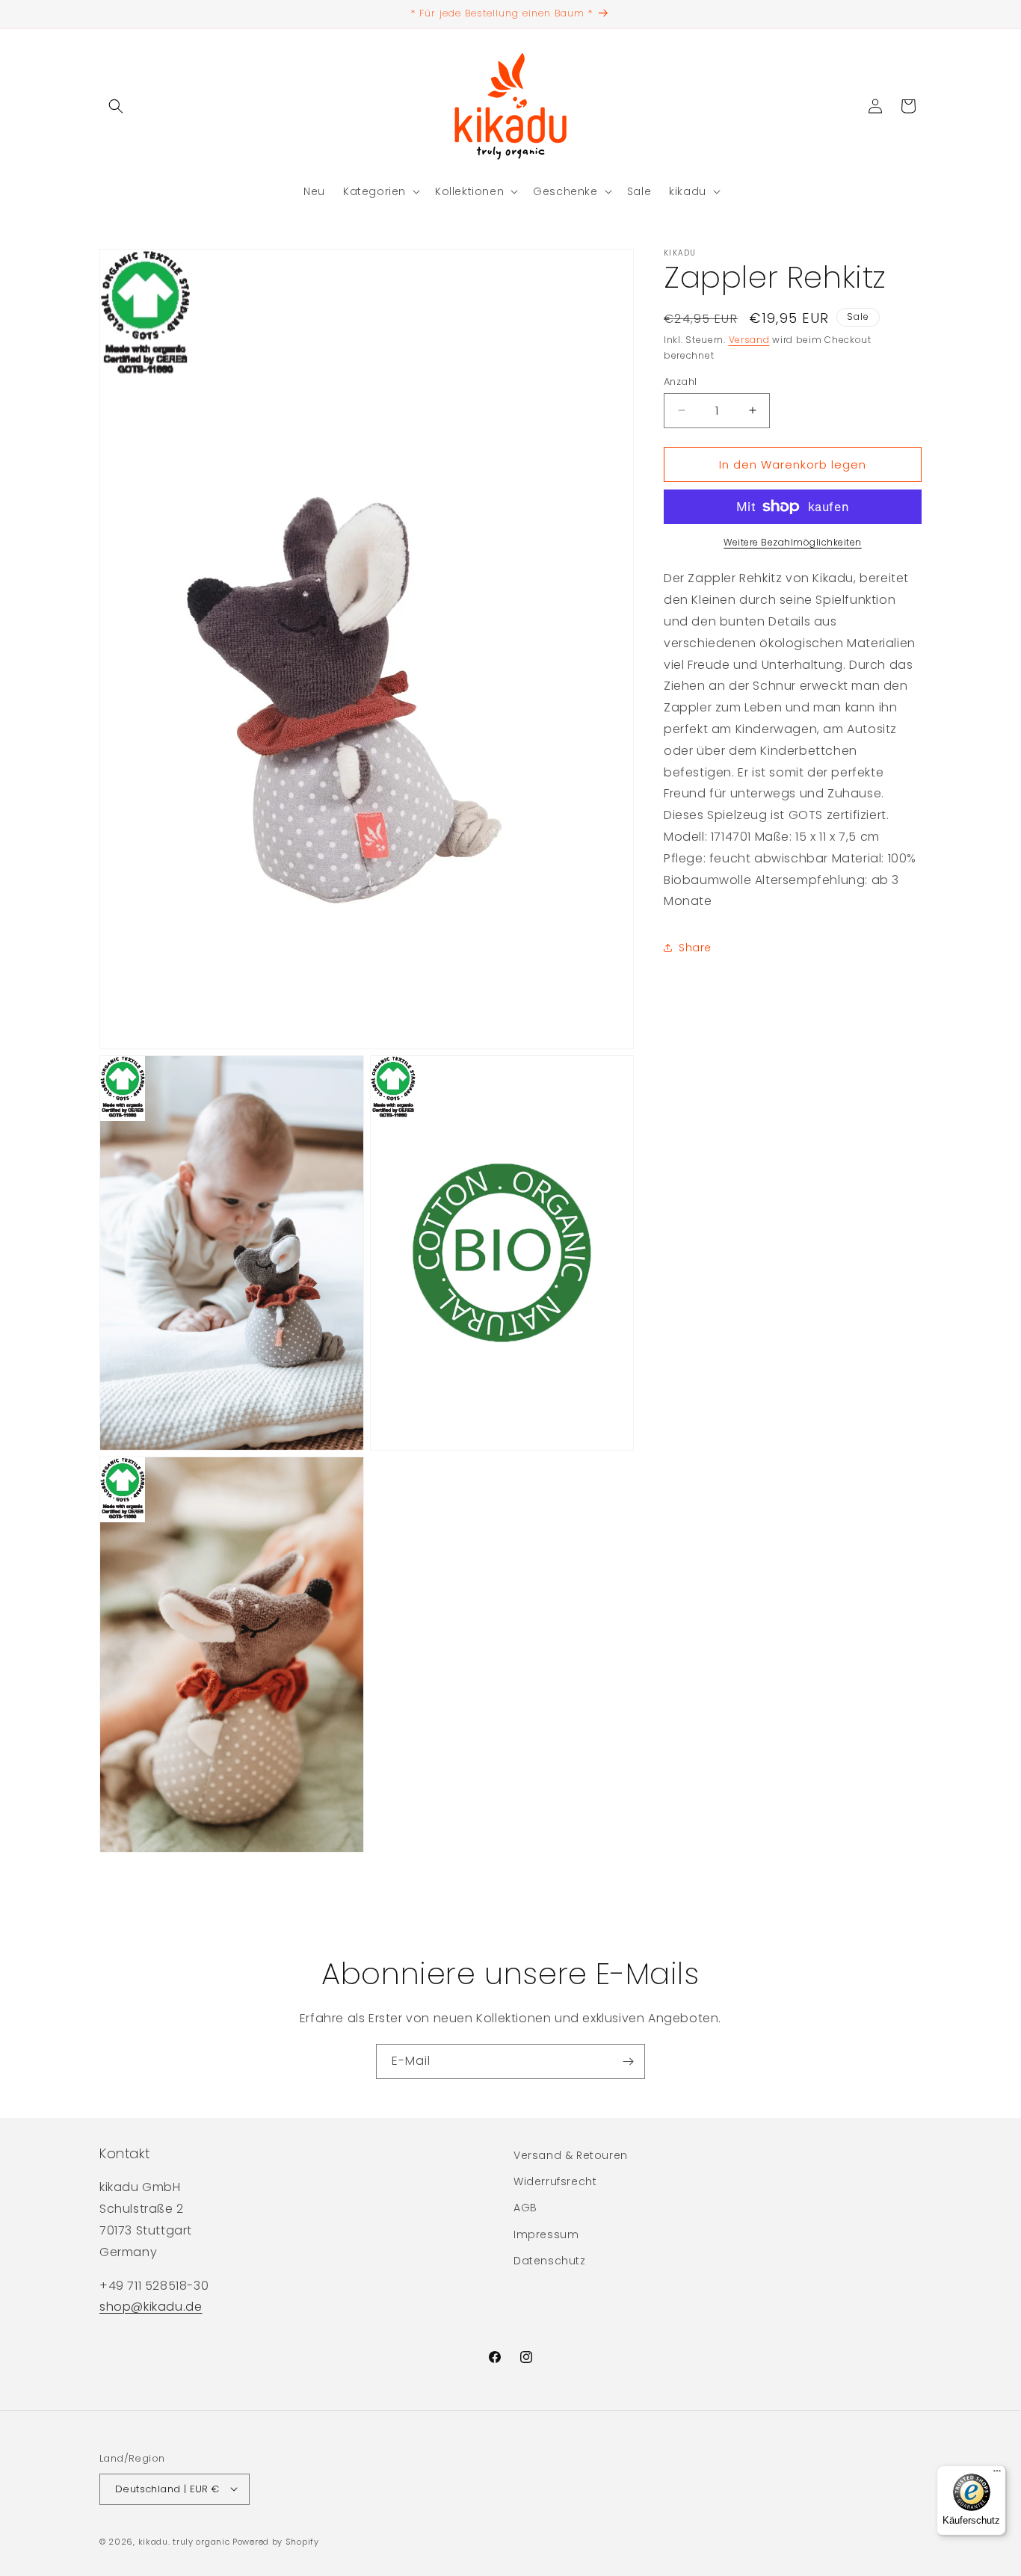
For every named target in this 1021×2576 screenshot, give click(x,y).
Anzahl (680, 381)
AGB (525, 2208)
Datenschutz (550, 2261)
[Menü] (997, 2474)
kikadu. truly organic (184, 2541)
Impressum (546, 2234)
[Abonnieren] (628, 2061)
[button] (116, 106)
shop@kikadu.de (151, 2307)
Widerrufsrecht (555, 2182)
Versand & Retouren (571, 2155)
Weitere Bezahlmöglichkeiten (793, 542)
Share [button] (695, 947)
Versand (749, 340)
